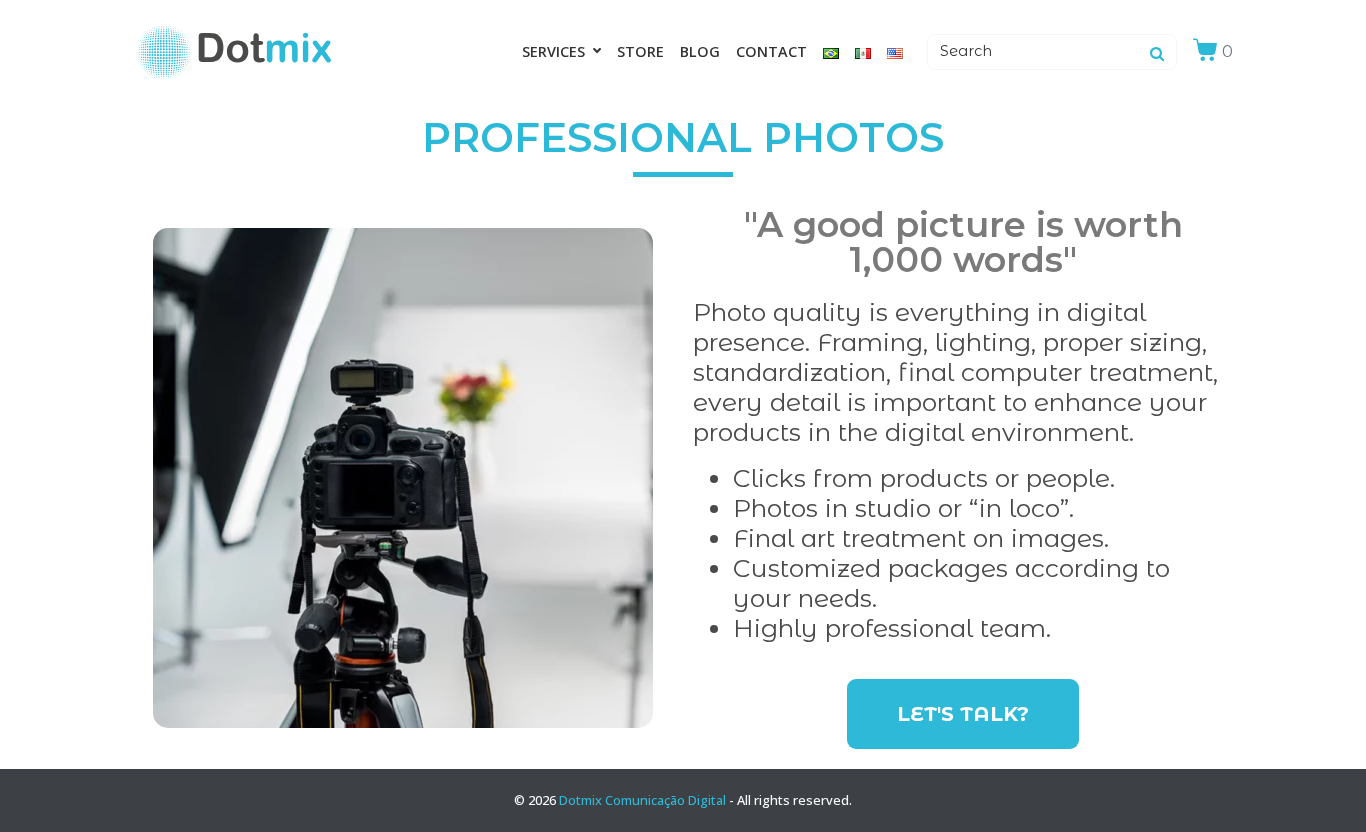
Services (553, 51)
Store (640, 51)
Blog (700, 51)
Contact (771, 51)
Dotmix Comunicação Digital (642, 800)
